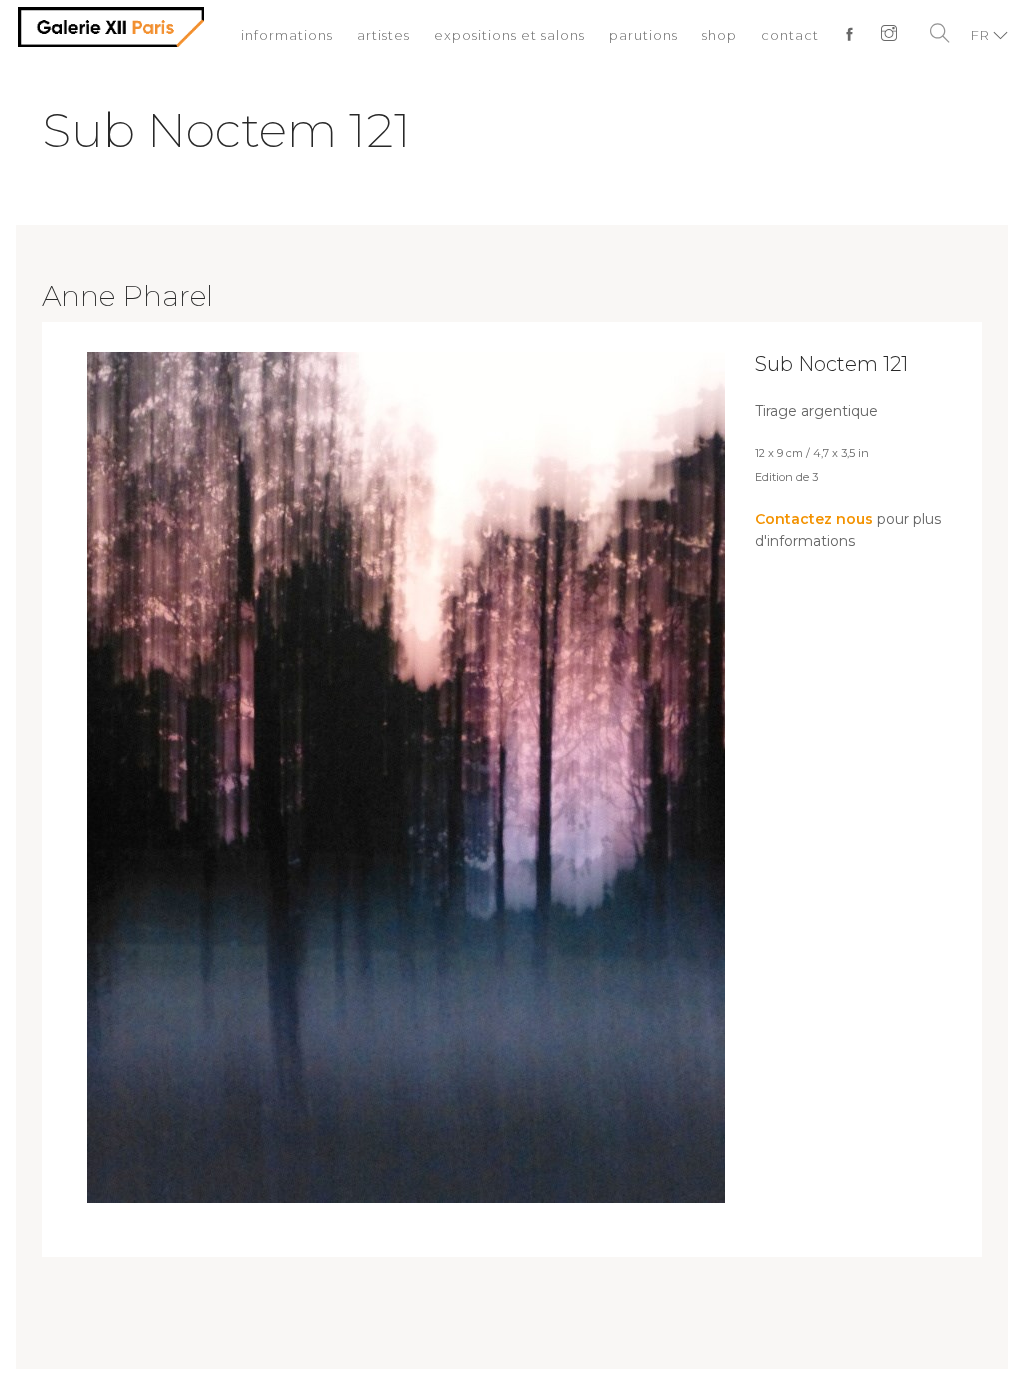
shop (719, 35)
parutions (643, 35)
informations (287, 35)
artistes (383, 35)
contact (790, 35)
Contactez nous (814, 519)
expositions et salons (509, 35)
